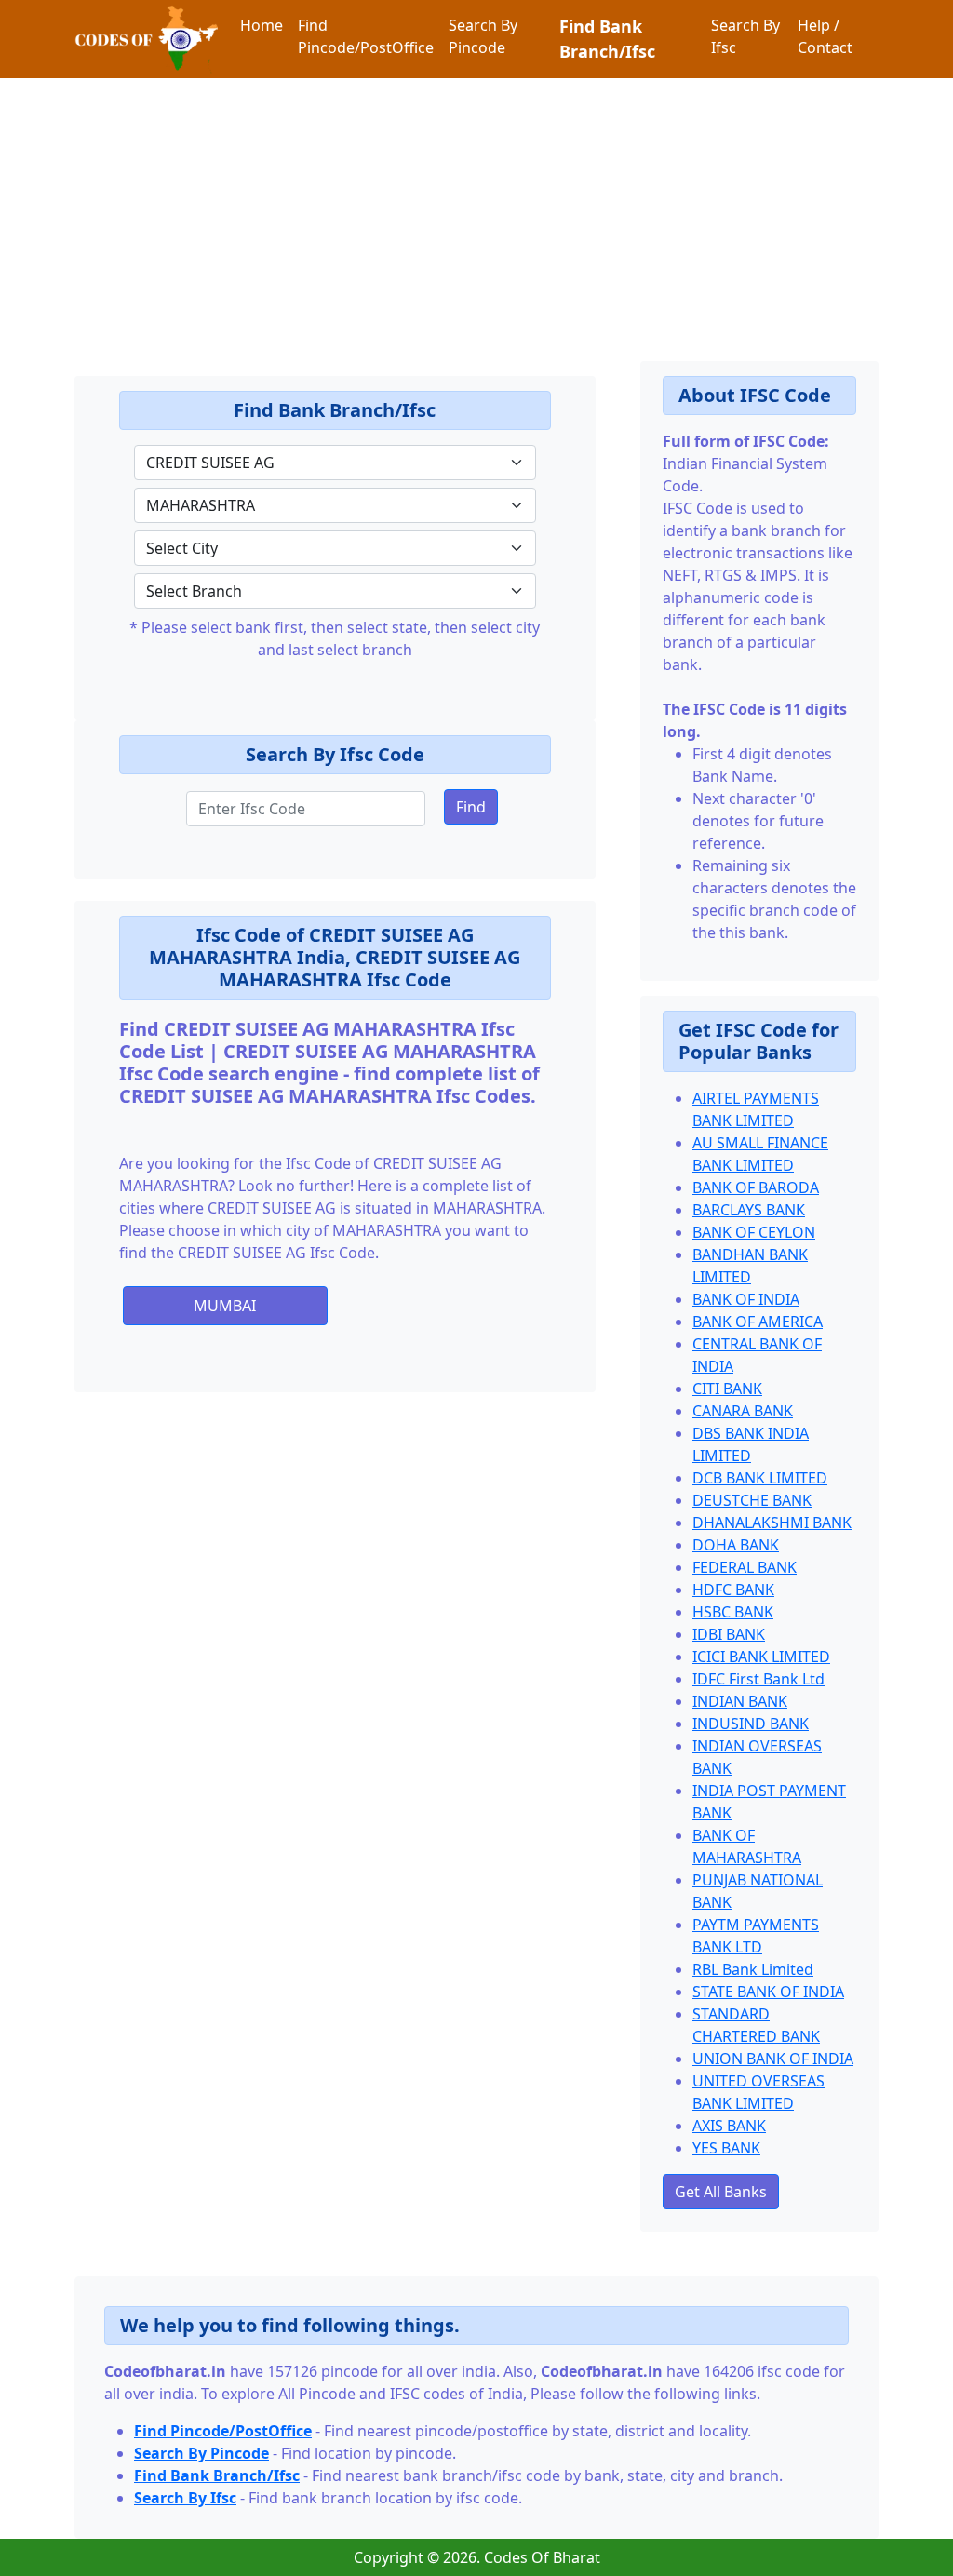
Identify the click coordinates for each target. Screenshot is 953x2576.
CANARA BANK (743, 1411)
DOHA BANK (736, 1545)
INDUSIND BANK (751, 1724)
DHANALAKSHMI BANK (772, 1523)
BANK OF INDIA (746, 1299)
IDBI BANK (729, 1634)
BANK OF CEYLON (754, 1232)
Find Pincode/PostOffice (366, 36)
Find (471, 807)
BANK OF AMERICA (758, 1322)
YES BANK (726, 2148)
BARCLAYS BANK (749, 1210)
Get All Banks (721, 2192)
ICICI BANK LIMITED (761, 1657)
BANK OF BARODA (756, 1187)
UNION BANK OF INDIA (773, 2059)
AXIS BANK (729, 2126)
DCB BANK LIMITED (760, 1478)
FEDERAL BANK (745, 1567)
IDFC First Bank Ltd (758, 1679)
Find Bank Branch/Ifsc (607, 39)
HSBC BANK (733, 1612)
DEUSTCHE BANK (752, 1500)
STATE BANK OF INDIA (768, 1992)
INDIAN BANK (740, 1701)
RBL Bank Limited (753, 1969)
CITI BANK (727, 1389)
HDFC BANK (733, 1590)
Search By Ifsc (745, 36)
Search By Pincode (483, 36)
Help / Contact (825, 36)
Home (262, 25)
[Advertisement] (476, 208)
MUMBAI (225, 1306)
